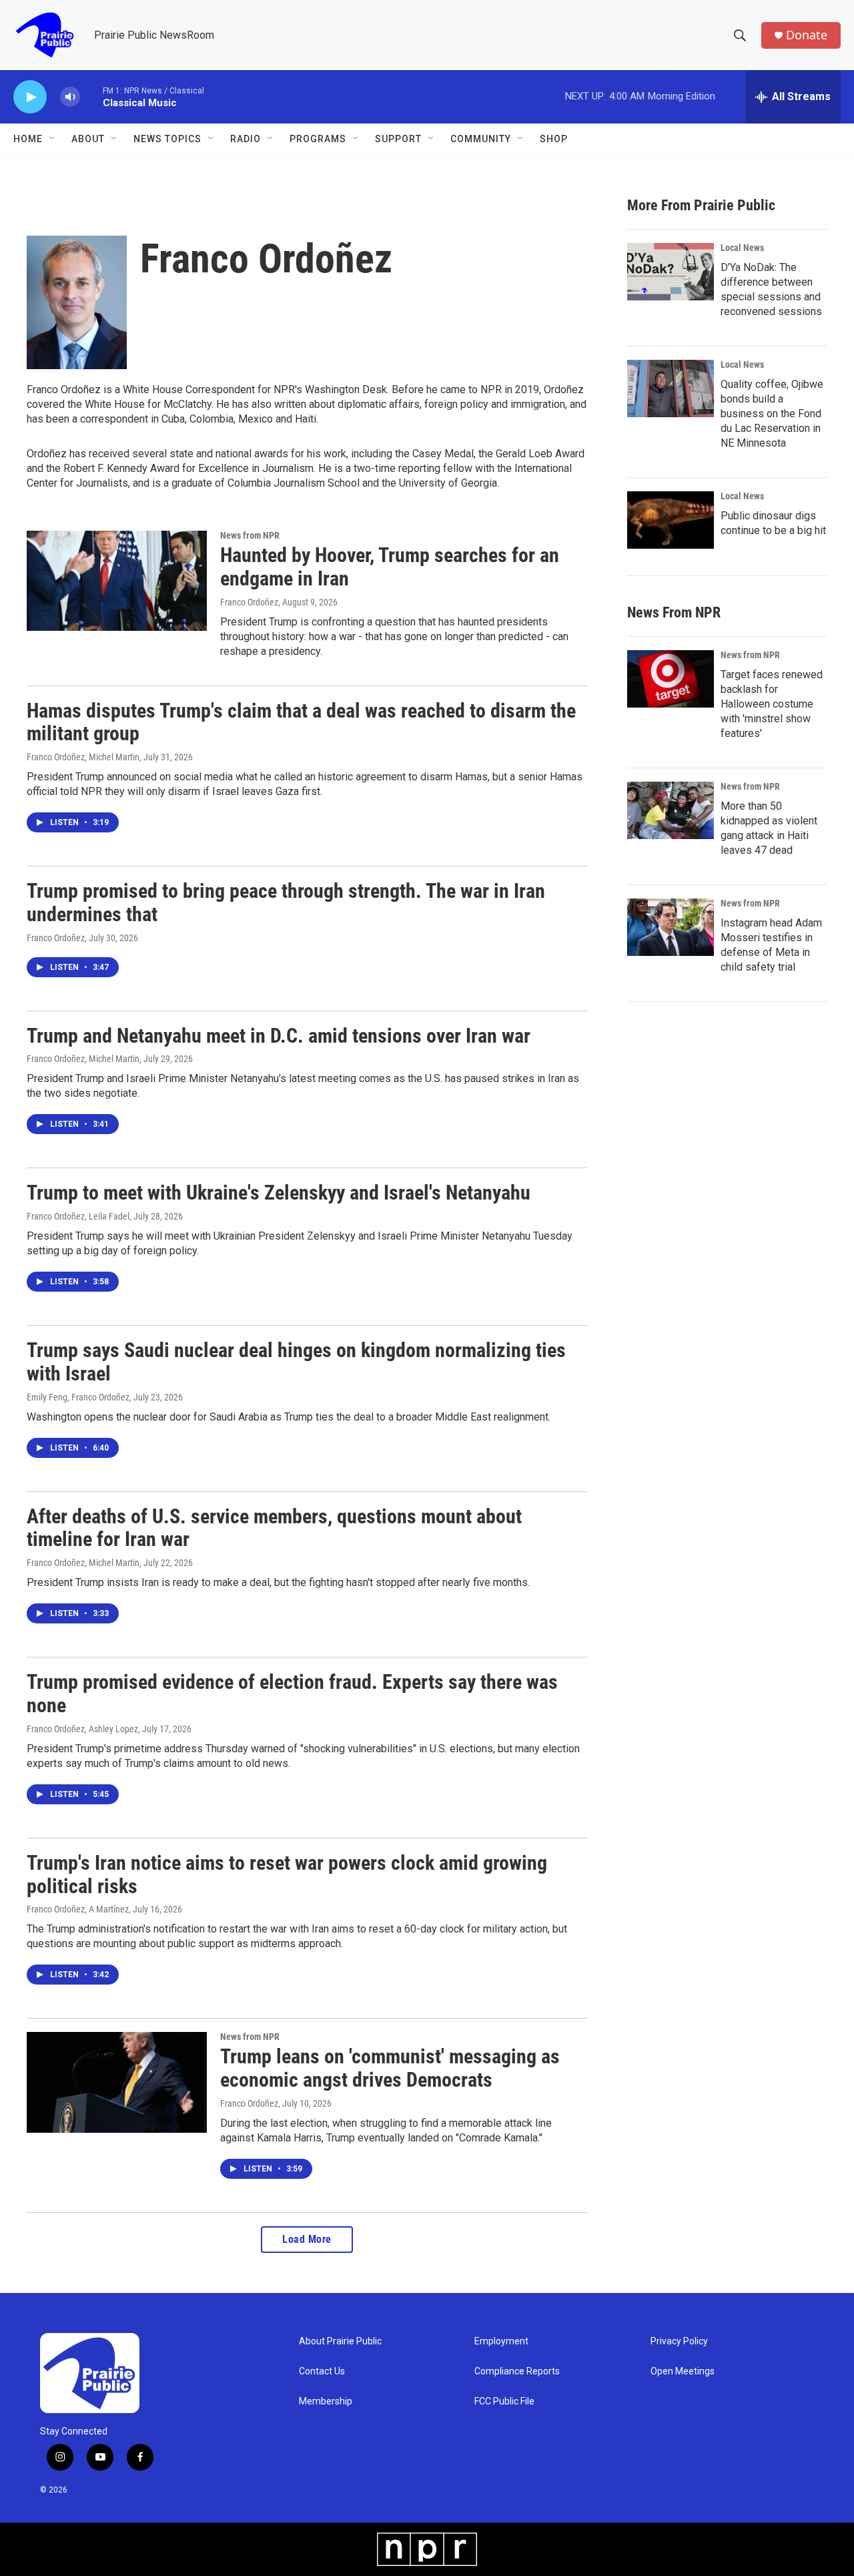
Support (398, 139)
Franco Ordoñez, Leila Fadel (78, 1216)
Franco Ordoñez (249, 602)
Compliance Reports (517, 2371)
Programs (318, 139)
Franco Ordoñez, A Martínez (78, 1909)
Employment (501, 2341)
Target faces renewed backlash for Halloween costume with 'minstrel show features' (772, 704)
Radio (246, 139)
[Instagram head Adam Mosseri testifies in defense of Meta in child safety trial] (671, 927)
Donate (807, 35)
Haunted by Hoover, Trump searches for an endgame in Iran (390, 567)
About (88, 139)
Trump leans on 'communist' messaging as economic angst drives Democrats (390, 2068)
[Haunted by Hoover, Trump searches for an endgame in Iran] (117, 581)
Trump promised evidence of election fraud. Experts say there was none (292, 1694)
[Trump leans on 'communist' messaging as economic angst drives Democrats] (117, 2082)
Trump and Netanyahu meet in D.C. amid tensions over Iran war (279, 1036)
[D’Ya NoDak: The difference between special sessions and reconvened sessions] (671, 272)
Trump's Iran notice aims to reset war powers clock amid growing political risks (287, 1874)
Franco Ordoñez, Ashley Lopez (82, 1729)
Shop (554, 139)
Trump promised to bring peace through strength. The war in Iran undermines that (286, 903)
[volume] (70, 97)
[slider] (91, 96)
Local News (742, 248)
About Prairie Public (340, 2341)
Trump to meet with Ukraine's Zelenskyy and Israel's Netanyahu (279, 1193)
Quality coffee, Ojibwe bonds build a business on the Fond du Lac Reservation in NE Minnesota (772, 414)
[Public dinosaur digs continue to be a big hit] (671, 520)
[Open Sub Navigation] (53, 139)
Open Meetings (683, 2371)
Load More (307, 2239)
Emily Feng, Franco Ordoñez (78, 1397)
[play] (30, 97)
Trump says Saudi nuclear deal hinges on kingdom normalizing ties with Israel (296, 1362)
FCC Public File (504, 2401)
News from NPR (250, 535)
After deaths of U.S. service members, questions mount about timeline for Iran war (274, 1528)
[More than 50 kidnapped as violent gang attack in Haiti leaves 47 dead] (671, 810)
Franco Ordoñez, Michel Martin (83, 757)
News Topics (167, 139)
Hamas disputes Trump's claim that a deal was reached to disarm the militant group (301, 722)
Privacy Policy (679, 2341)
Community (481, 139)
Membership (326, 2401)
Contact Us (322, 2371)
